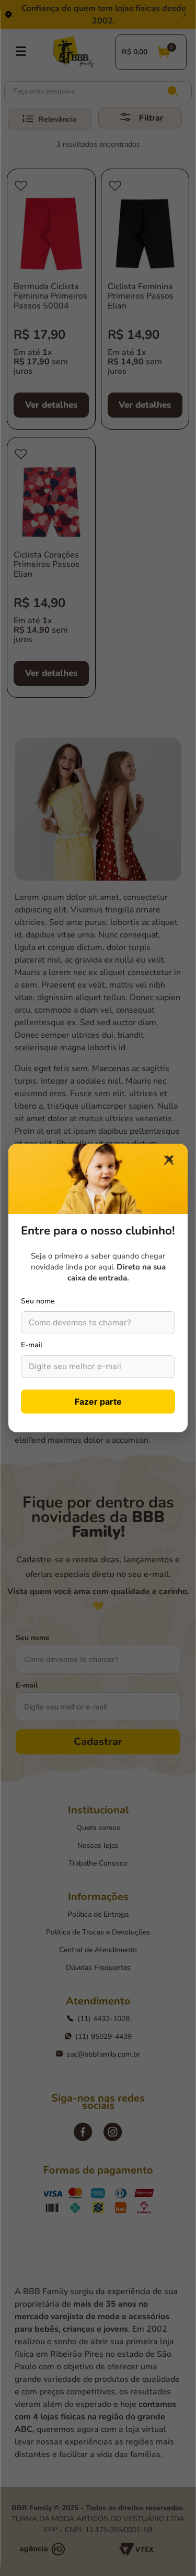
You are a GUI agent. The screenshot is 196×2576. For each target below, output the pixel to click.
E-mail (32, 1345)
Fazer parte (98, 1402)
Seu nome (38, 1301)
